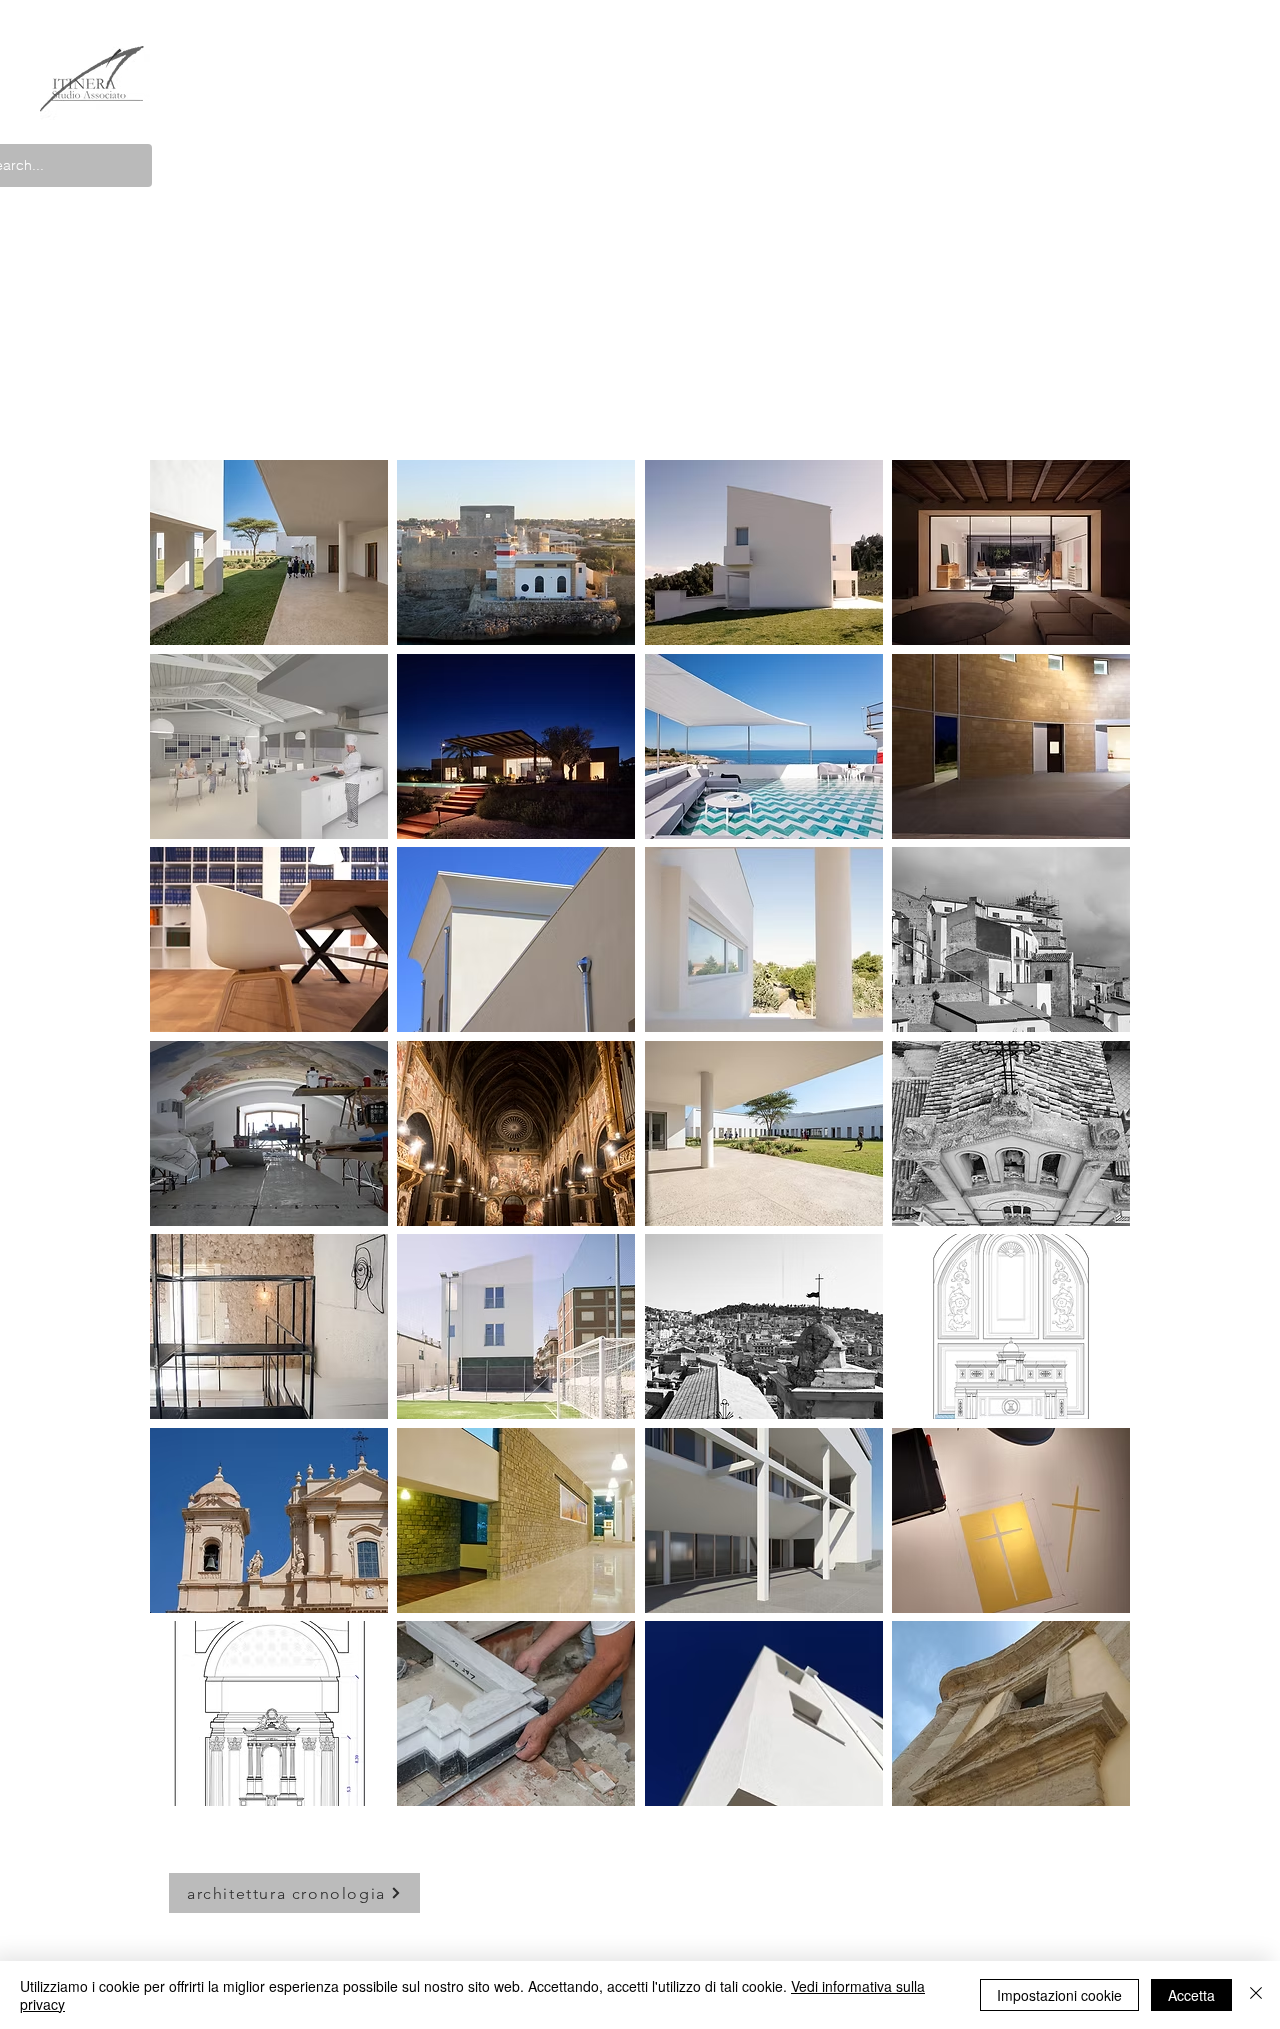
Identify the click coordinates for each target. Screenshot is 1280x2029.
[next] (1087, 1150)
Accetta (1191, 1995)
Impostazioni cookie (1059, 1995)
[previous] (192, 1150)
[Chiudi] (1256, 1995)
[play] (1089, 1790)
